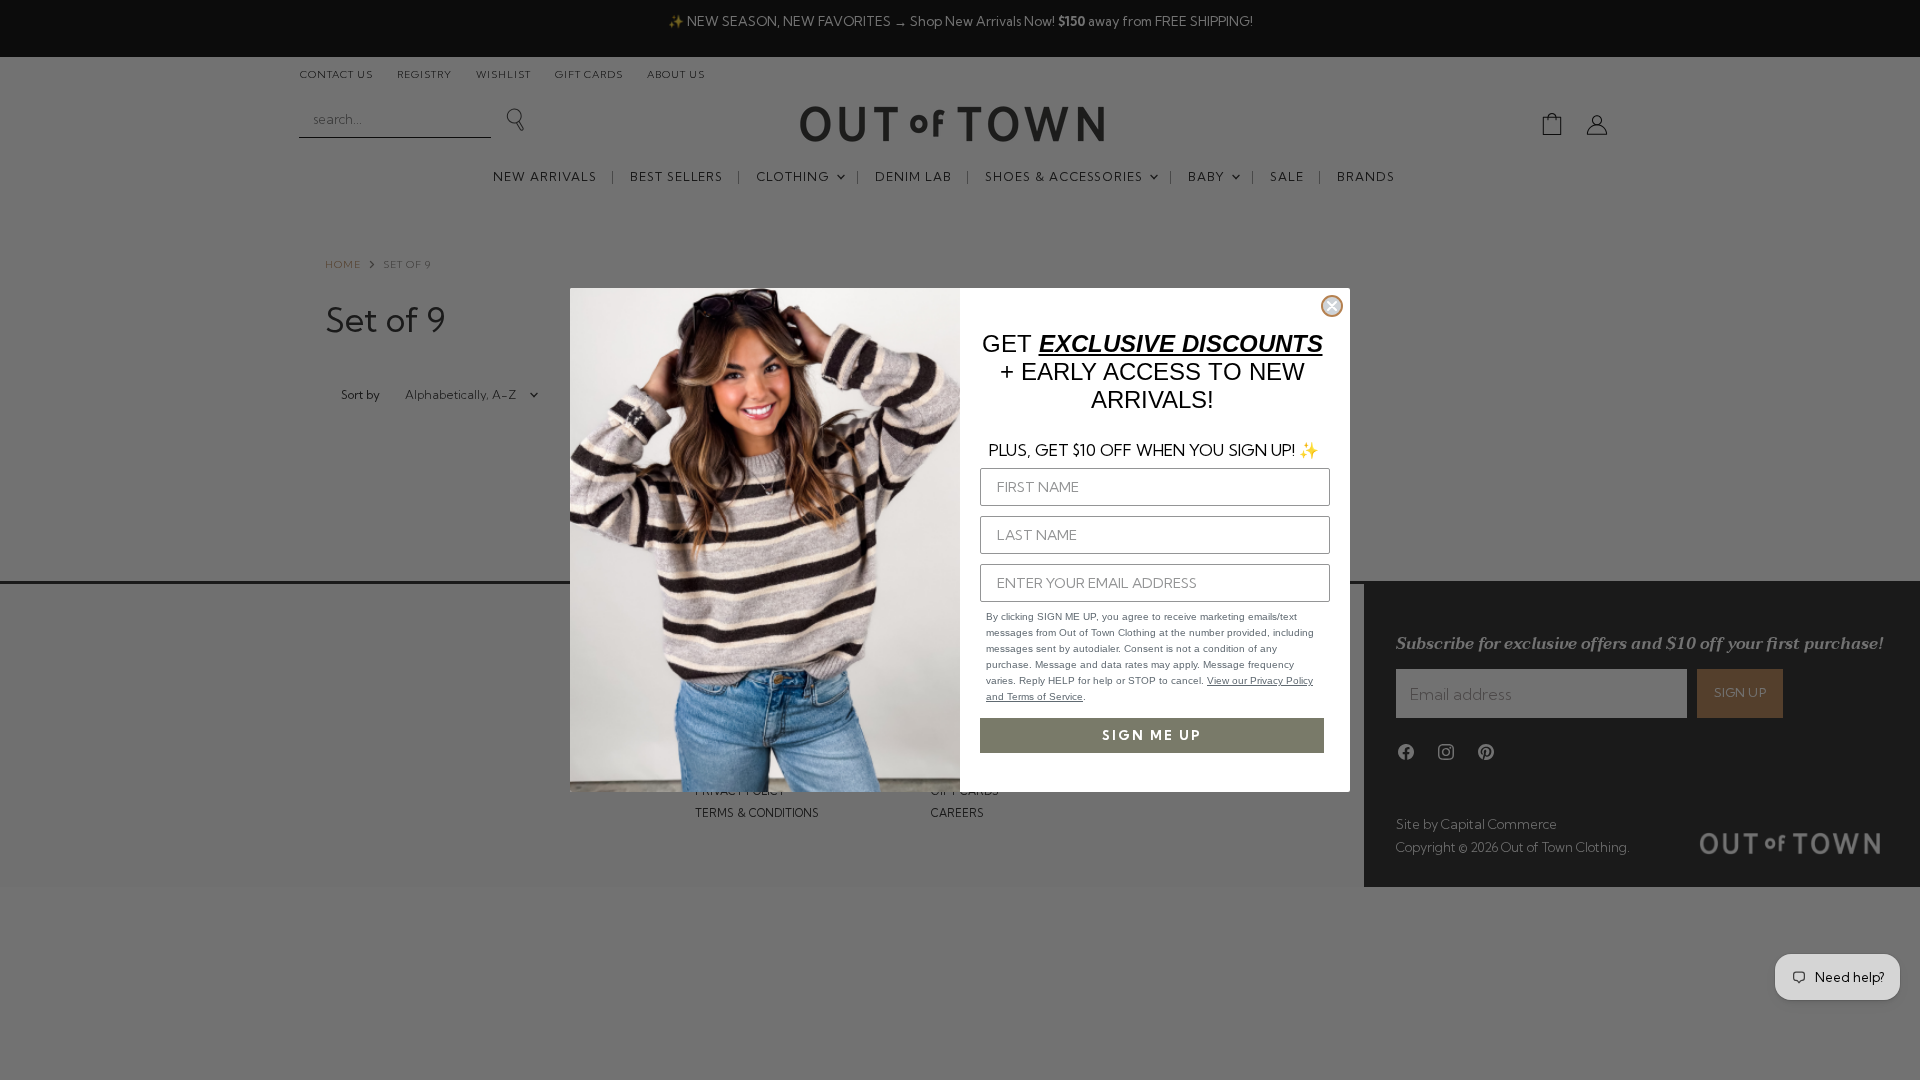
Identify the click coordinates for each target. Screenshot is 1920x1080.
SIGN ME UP (1152, 735)
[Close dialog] (1332, 306)
